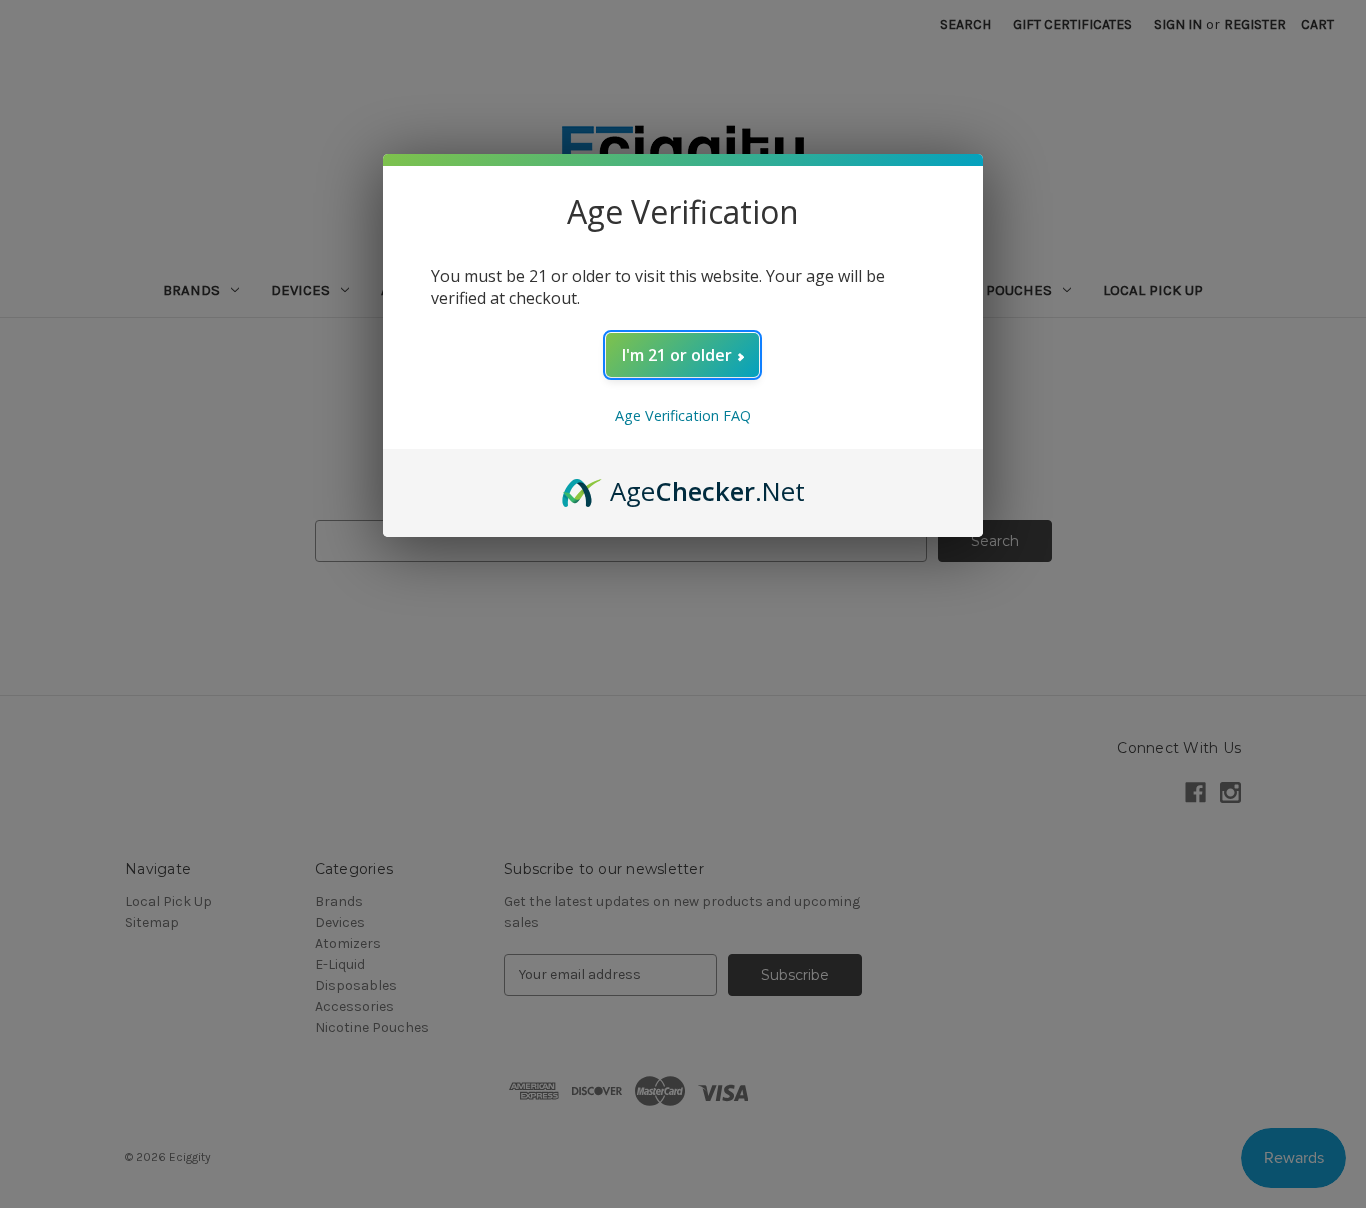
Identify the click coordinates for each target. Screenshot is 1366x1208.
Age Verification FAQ (683, 415)
